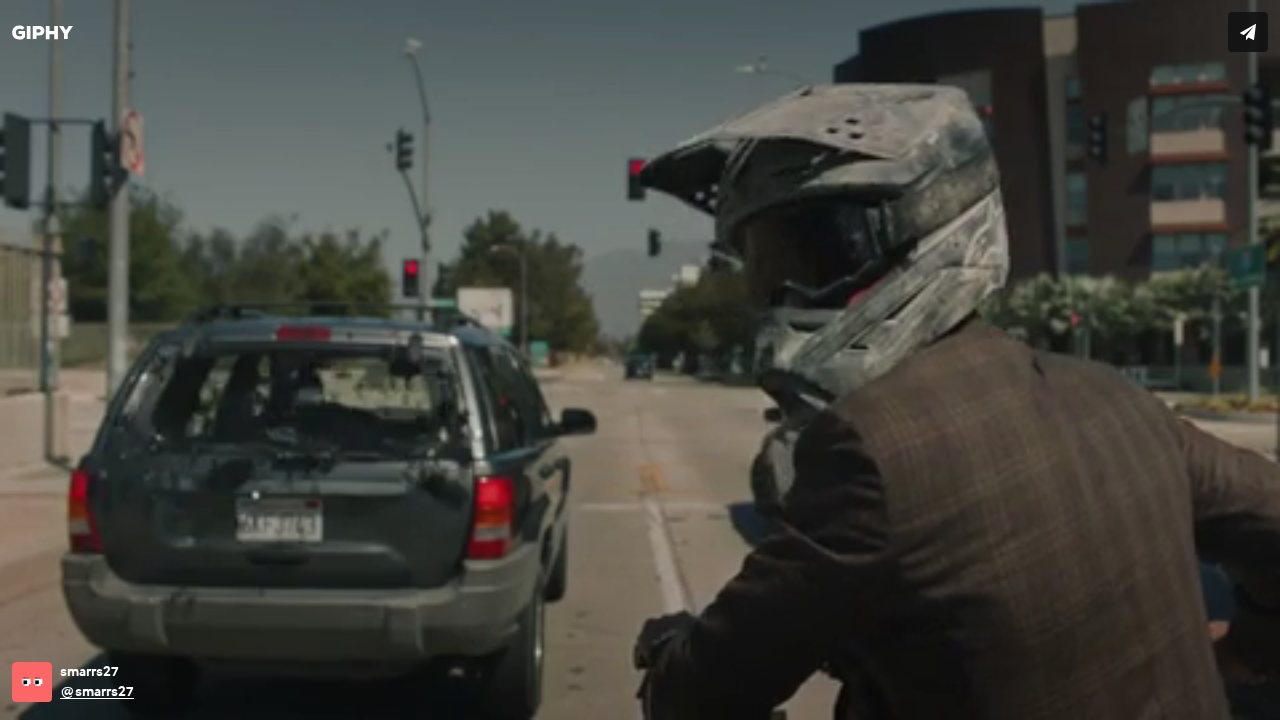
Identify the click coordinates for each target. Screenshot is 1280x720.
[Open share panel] (1248, 32)
